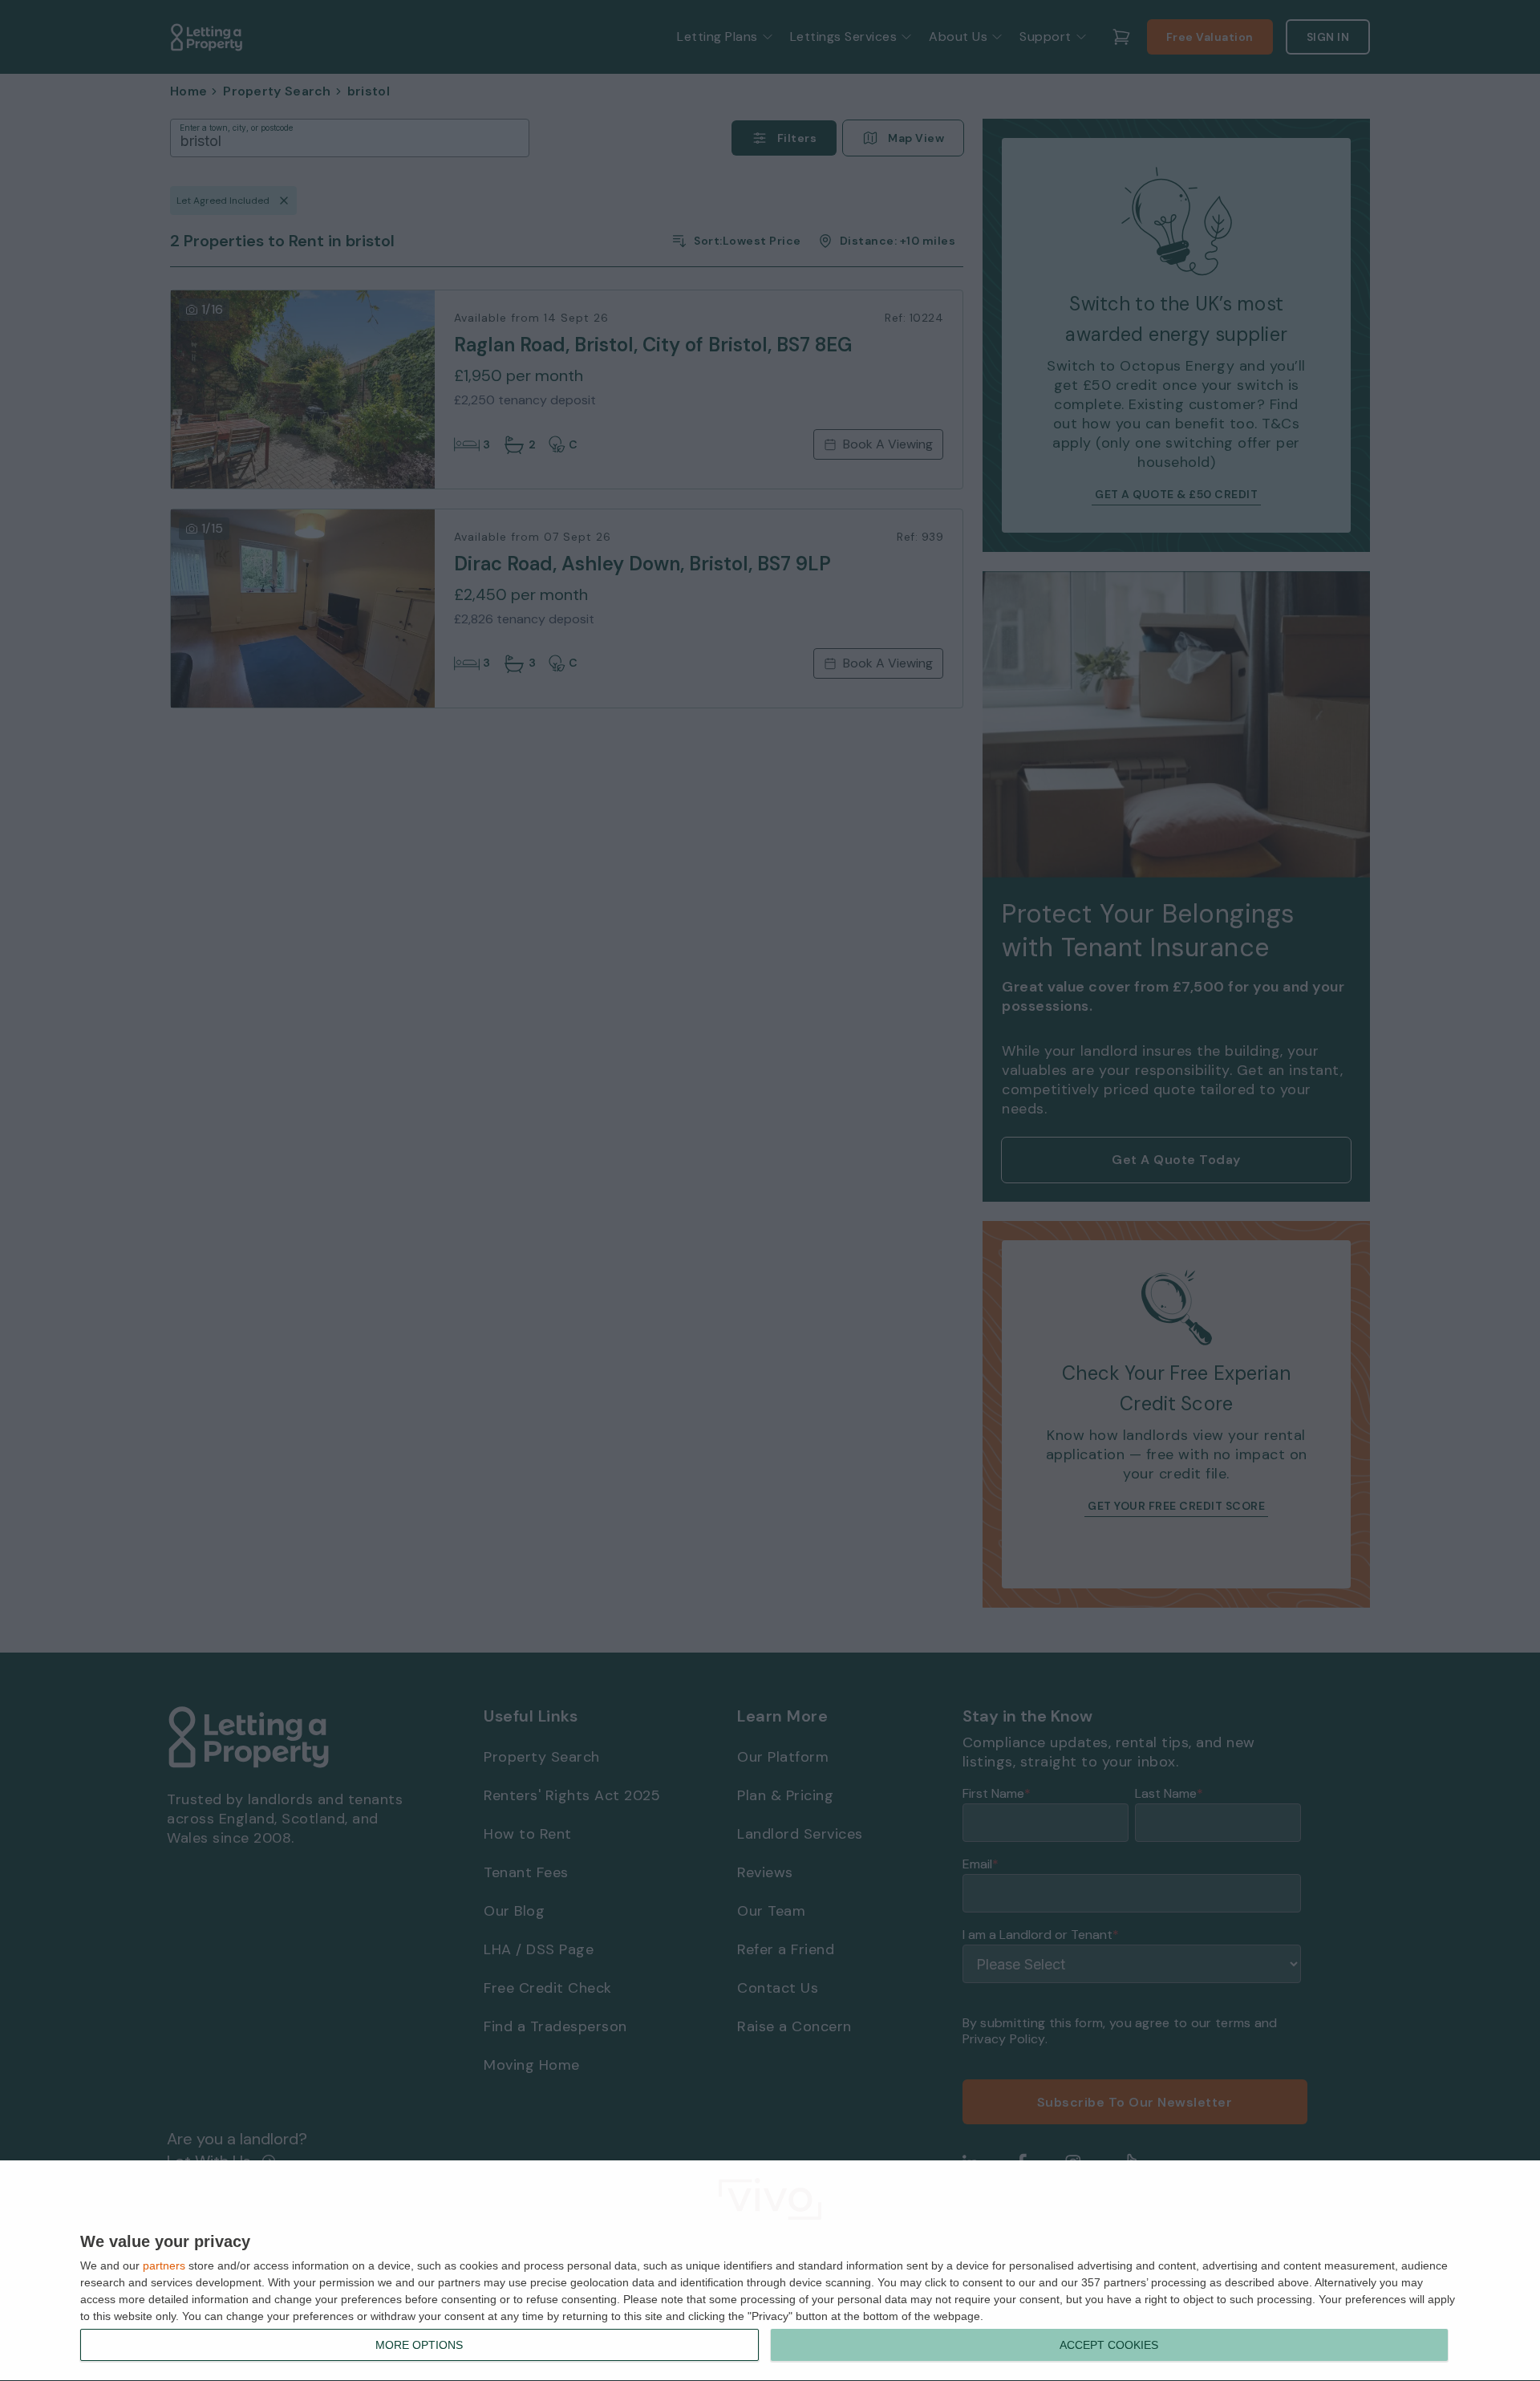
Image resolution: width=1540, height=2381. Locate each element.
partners (164, 2265)
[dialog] (770, 2271)
